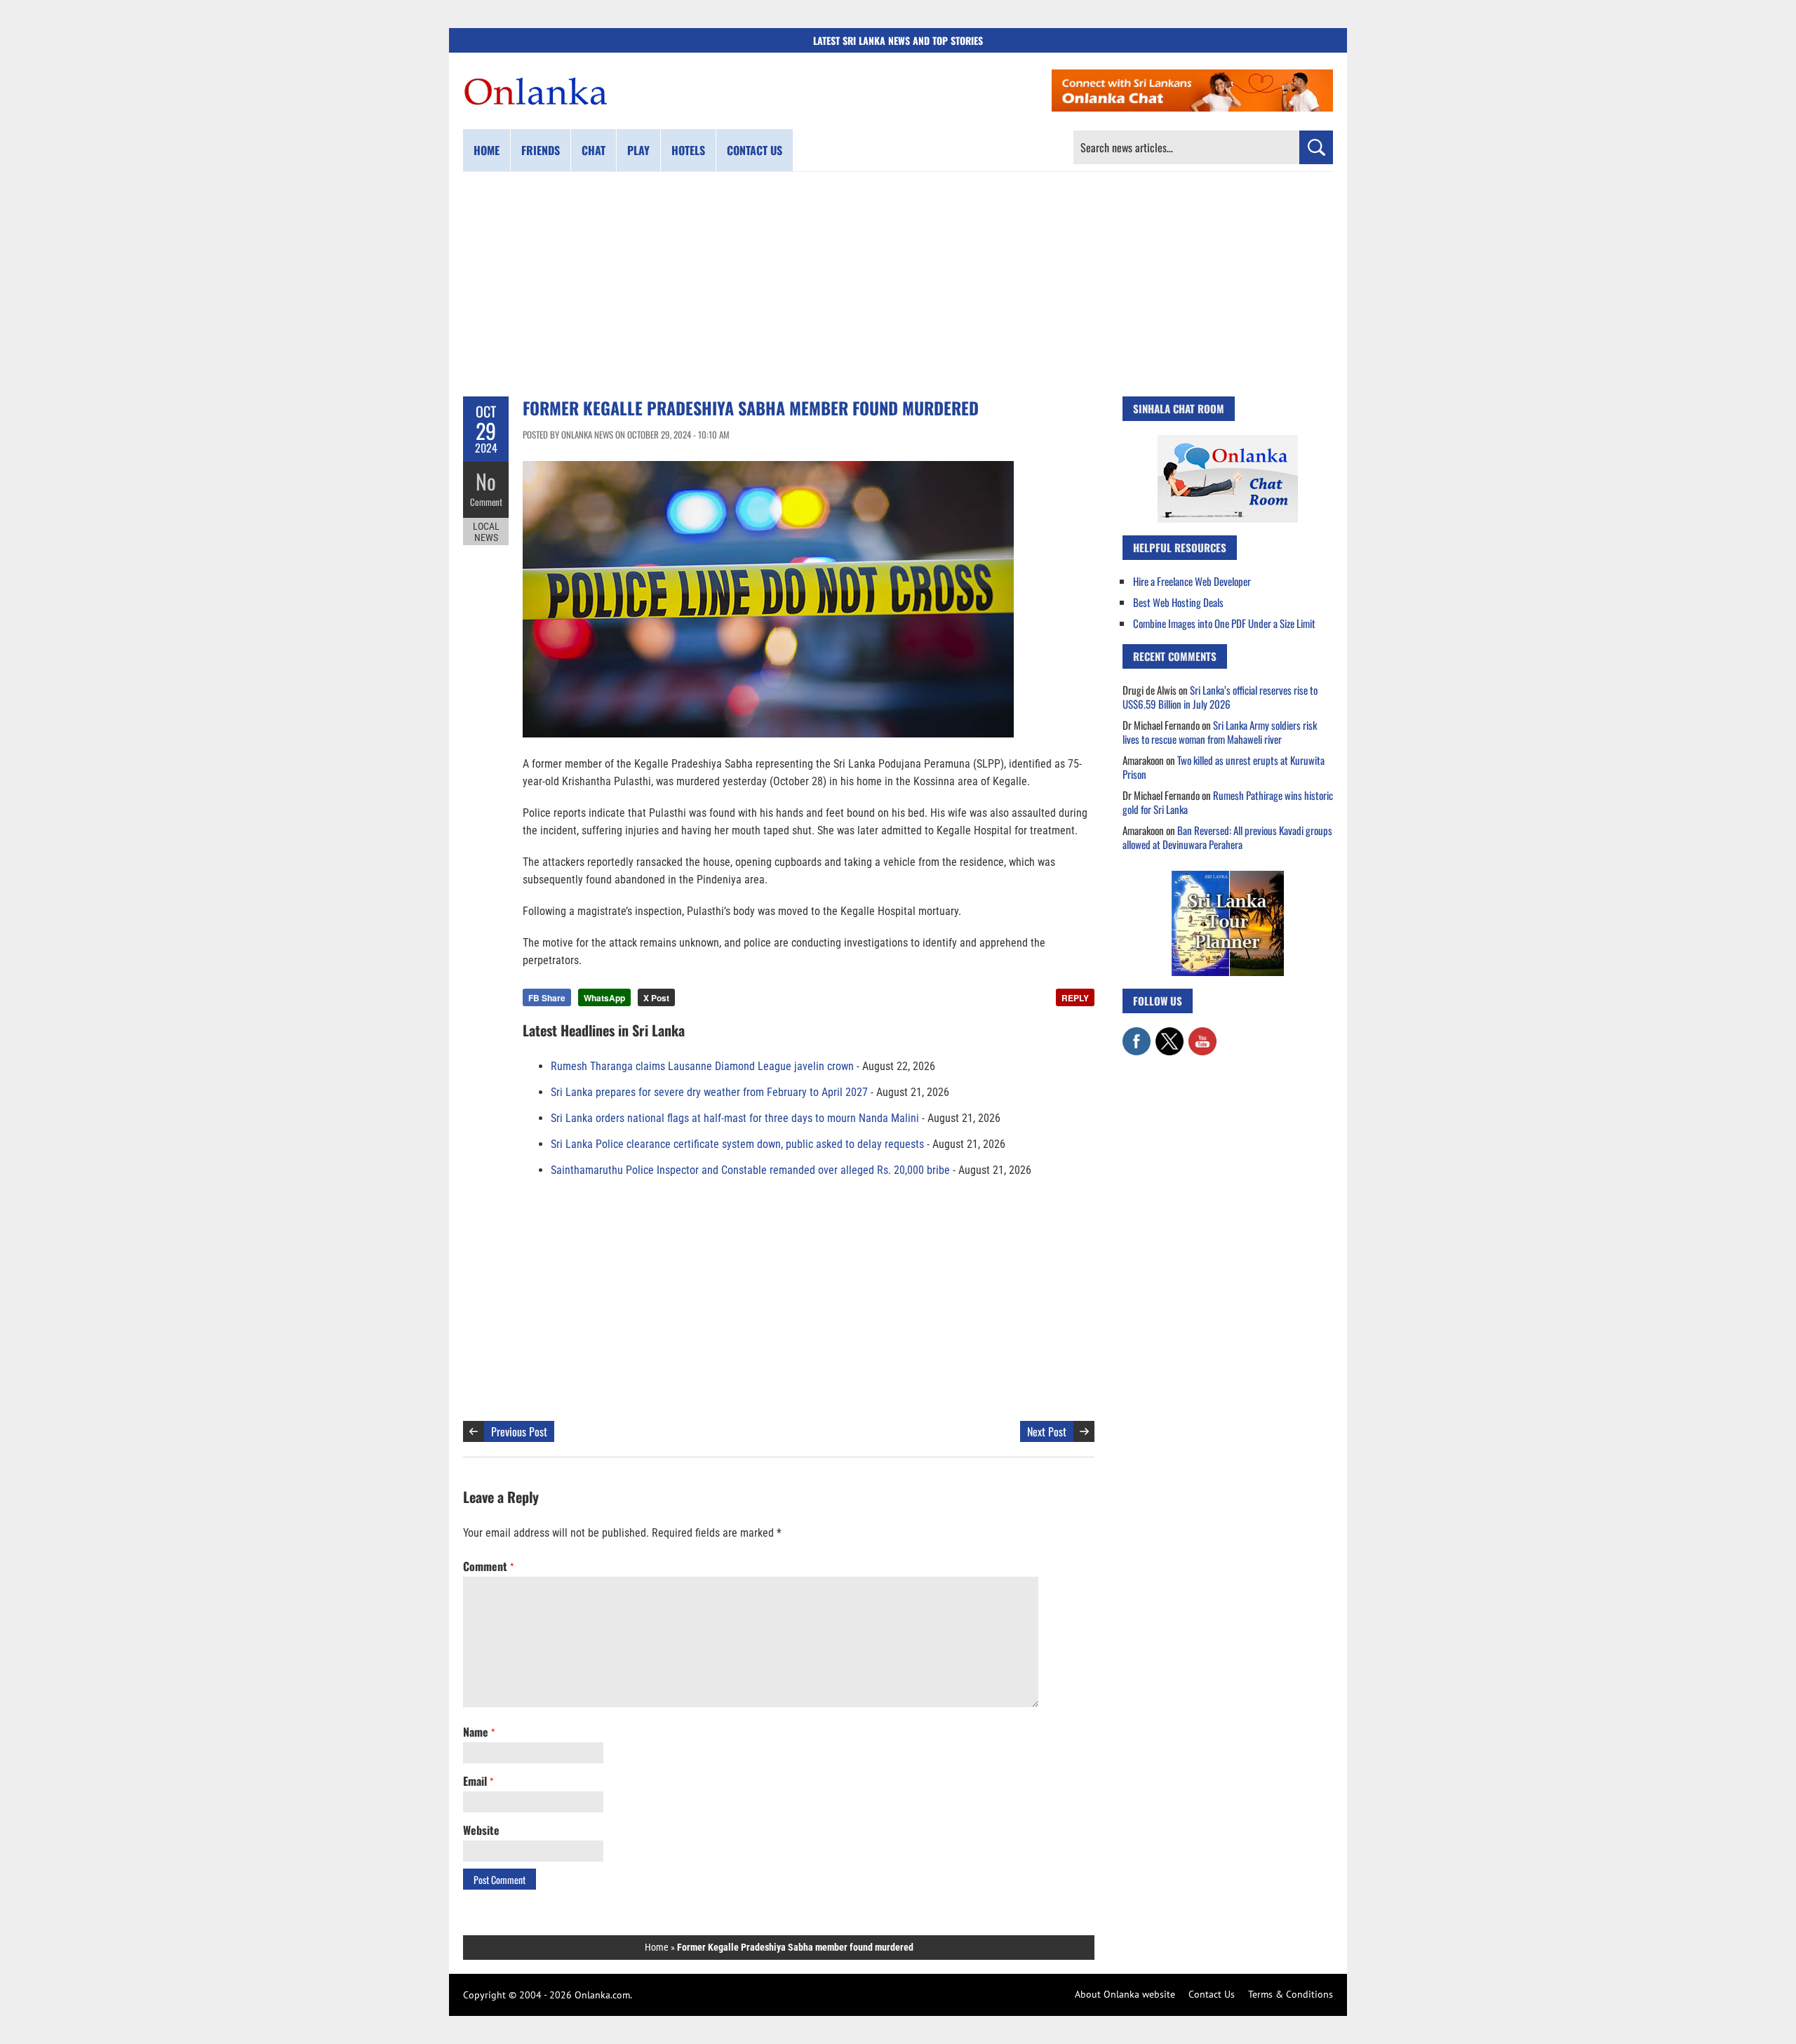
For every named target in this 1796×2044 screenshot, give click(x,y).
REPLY (1075, 998)
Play (638, 150)
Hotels (688, 150)
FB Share (547, 998)
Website (481, 1830)
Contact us (755, 150)
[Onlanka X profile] (1170, 1034)
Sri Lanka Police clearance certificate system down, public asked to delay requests (737, 1144)
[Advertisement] (898, 284)
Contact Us (1212, 1994)
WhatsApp (604, 998)
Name (479, 1732)
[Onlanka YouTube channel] (1202, 1034)
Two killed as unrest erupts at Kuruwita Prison (1224, 767)
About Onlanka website (1125, 1994)
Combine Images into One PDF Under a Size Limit (1224, 623)
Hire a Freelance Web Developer (1192, 581)
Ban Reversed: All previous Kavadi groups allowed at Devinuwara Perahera (1227, 837)
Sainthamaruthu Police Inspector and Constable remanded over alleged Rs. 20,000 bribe (750, 1170)
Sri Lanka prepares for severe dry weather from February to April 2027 (709, 1092)
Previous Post (519, 1431)
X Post (656, 998)
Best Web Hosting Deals (1178, 602)
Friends (541, 150)
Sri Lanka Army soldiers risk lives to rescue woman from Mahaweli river (1220, 732)
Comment (486, 502)
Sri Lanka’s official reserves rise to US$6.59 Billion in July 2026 (1220, 697)
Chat (594, 150)
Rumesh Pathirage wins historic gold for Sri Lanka (1228, 802)
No (486, 481)
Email (478, 1781)
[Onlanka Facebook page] (1137, 1034)
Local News (486, 532)
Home (487, 150)
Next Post (1047, 1431)
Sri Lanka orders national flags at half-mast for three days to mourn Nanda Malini (735, 1118)
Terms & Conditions (1291, 1994)
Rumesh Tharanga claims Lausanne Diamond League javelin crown (702, 1066)
